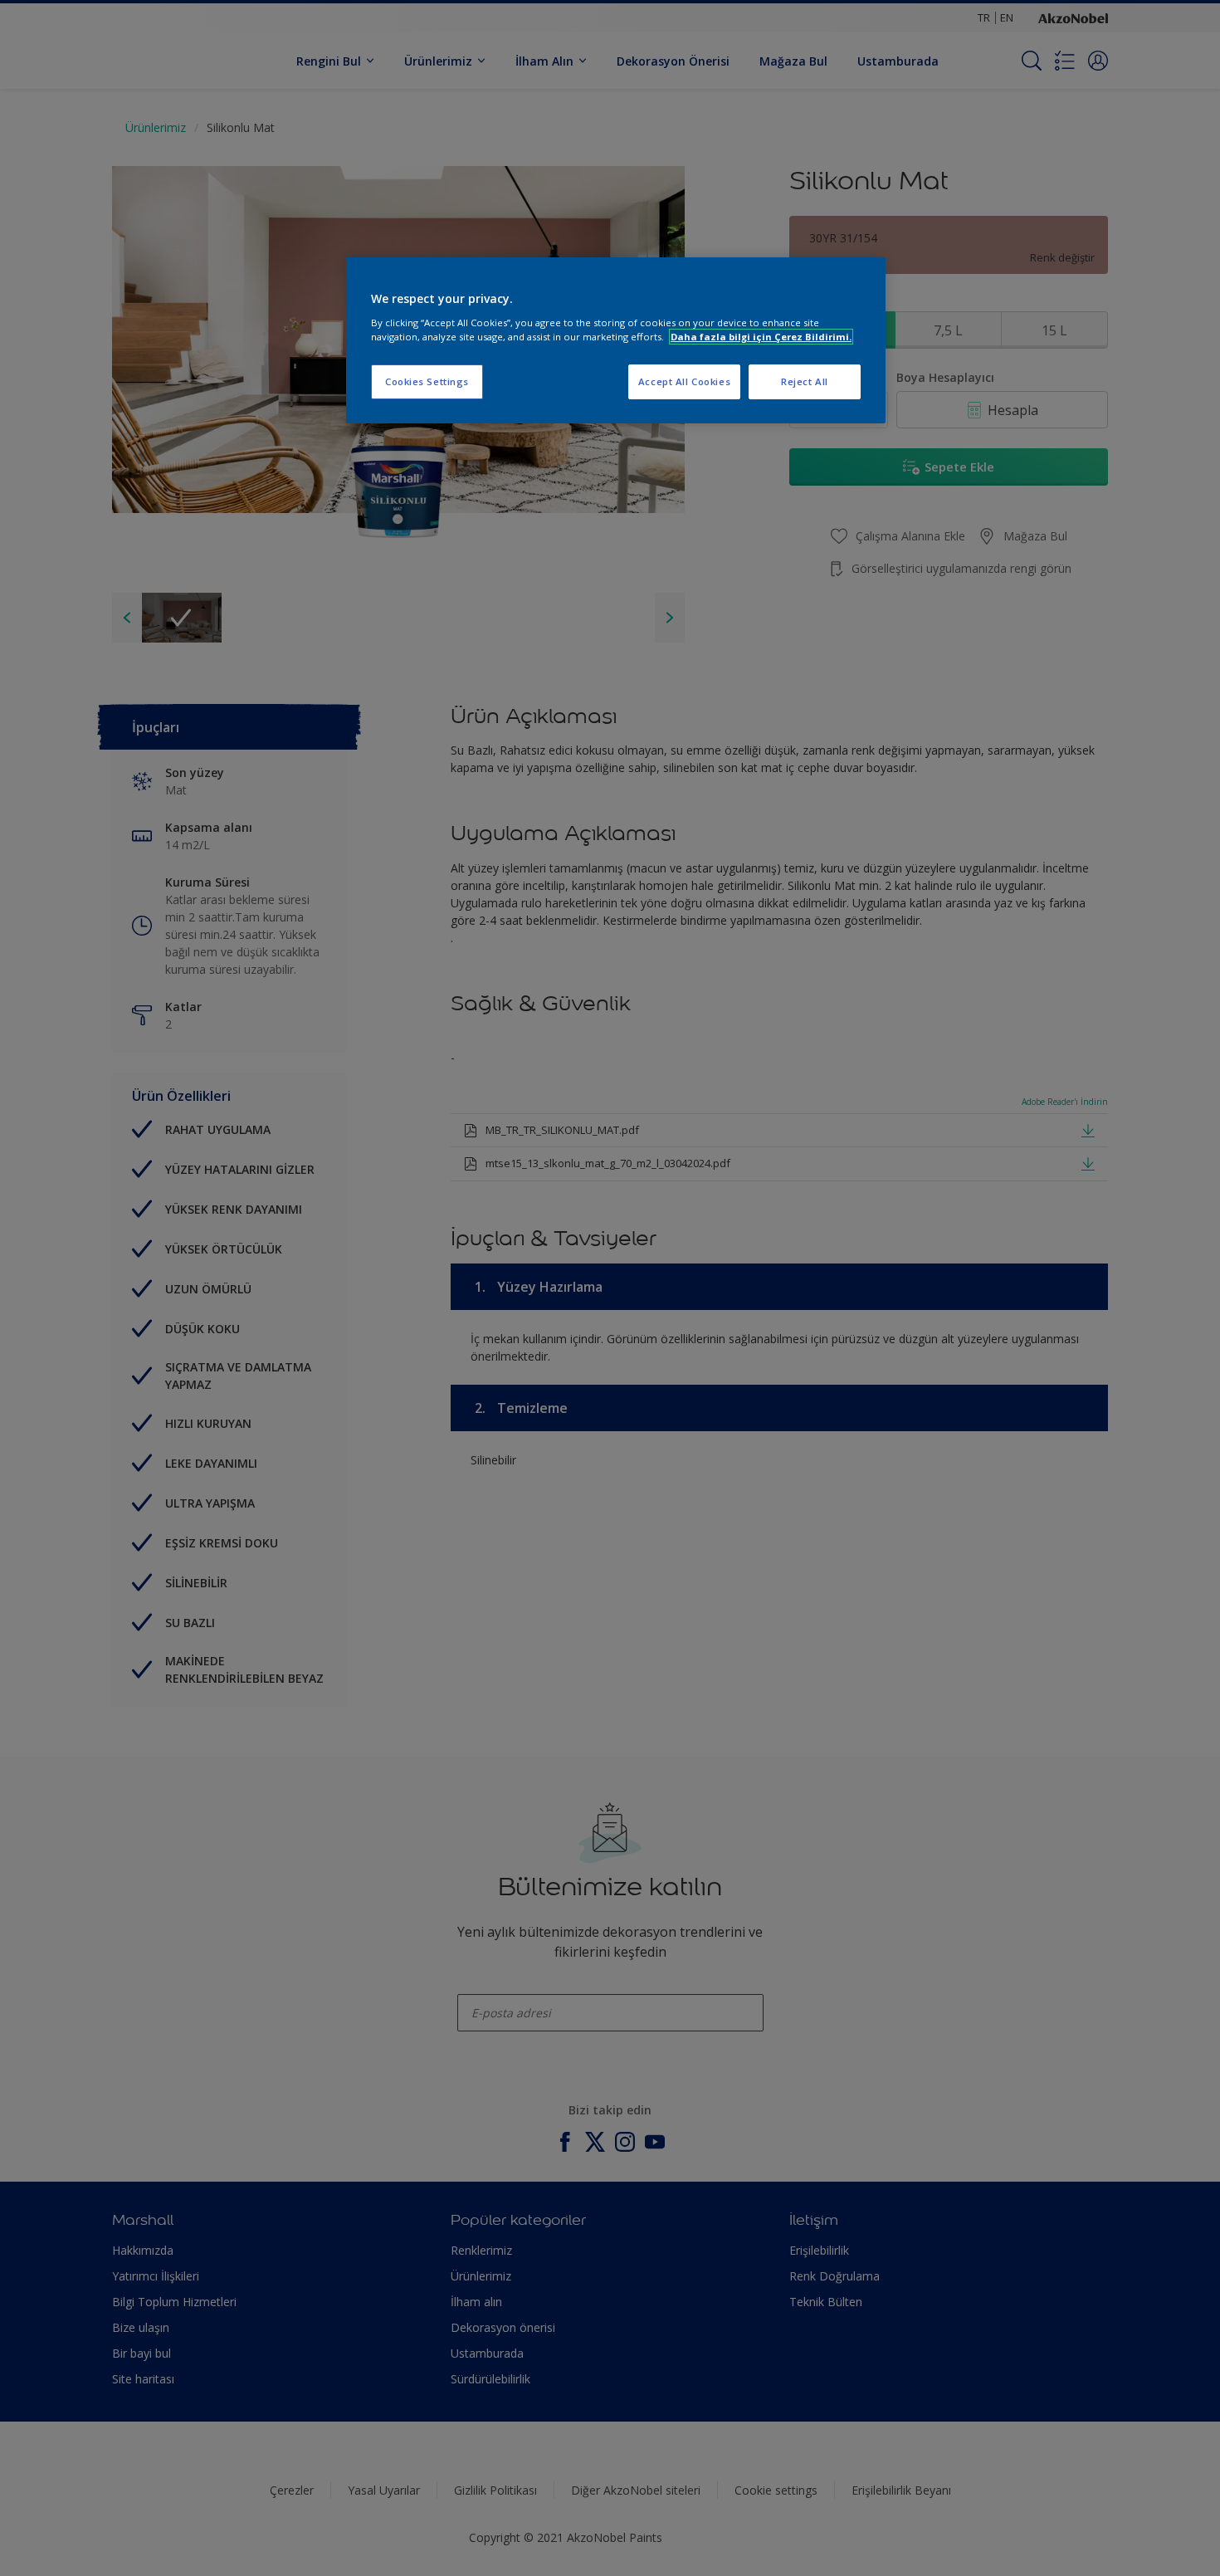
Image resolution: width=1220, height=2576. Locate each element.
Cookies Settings (427, 381)
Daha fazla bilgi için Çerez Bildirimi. (761, 337)
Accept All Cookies (684, 381)
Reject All (805, 381)
